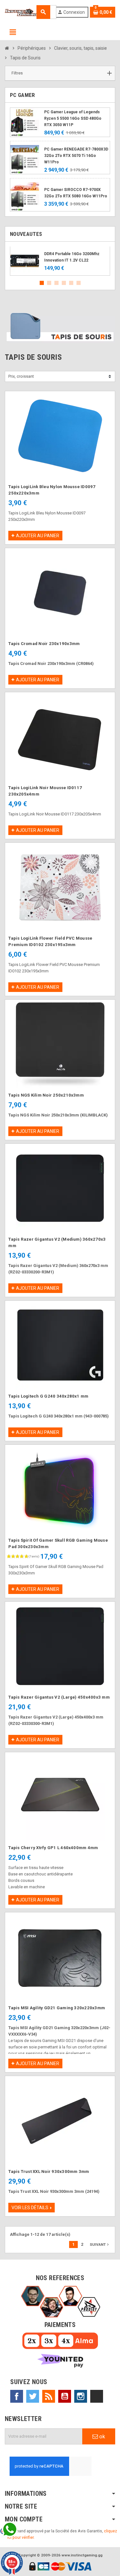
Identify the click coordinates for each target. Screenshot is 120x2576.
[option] (60, 261)
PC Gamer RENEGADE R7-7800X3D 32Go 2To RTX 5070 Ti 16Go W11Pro (76, 156)
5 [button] (71, 283)
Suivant (100, 2244)
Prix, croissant (21, 376)
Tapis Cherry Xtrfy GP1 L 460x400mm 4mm (53, 1848)
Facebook (17, 2396)
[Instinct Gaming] (21, 12)
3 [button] (56, 283)
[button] (60, 73)
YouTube (65, 2396)
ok (101, 2436)
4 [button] (64, 283)
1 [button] (42, 283)
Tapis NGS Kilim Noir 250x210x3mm (46, 1095)
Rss (49, 2396)
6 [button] (79, 283)
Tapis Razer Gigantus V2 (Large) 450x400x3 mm (59, 1697)
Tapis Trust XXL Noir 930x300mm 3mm (49, 2171)
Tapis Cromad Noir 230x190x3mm (44, 644)
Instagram (81, 2396)
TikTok (97, 2396)
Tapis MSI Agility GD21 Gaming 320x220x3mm (57, 2008)
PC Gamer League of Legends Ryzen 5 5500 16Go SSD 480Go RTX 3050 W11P (73, 118)
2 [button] (49, 283)
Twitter (33, 2396)
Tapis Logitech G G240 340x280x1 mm (48, 1396)
